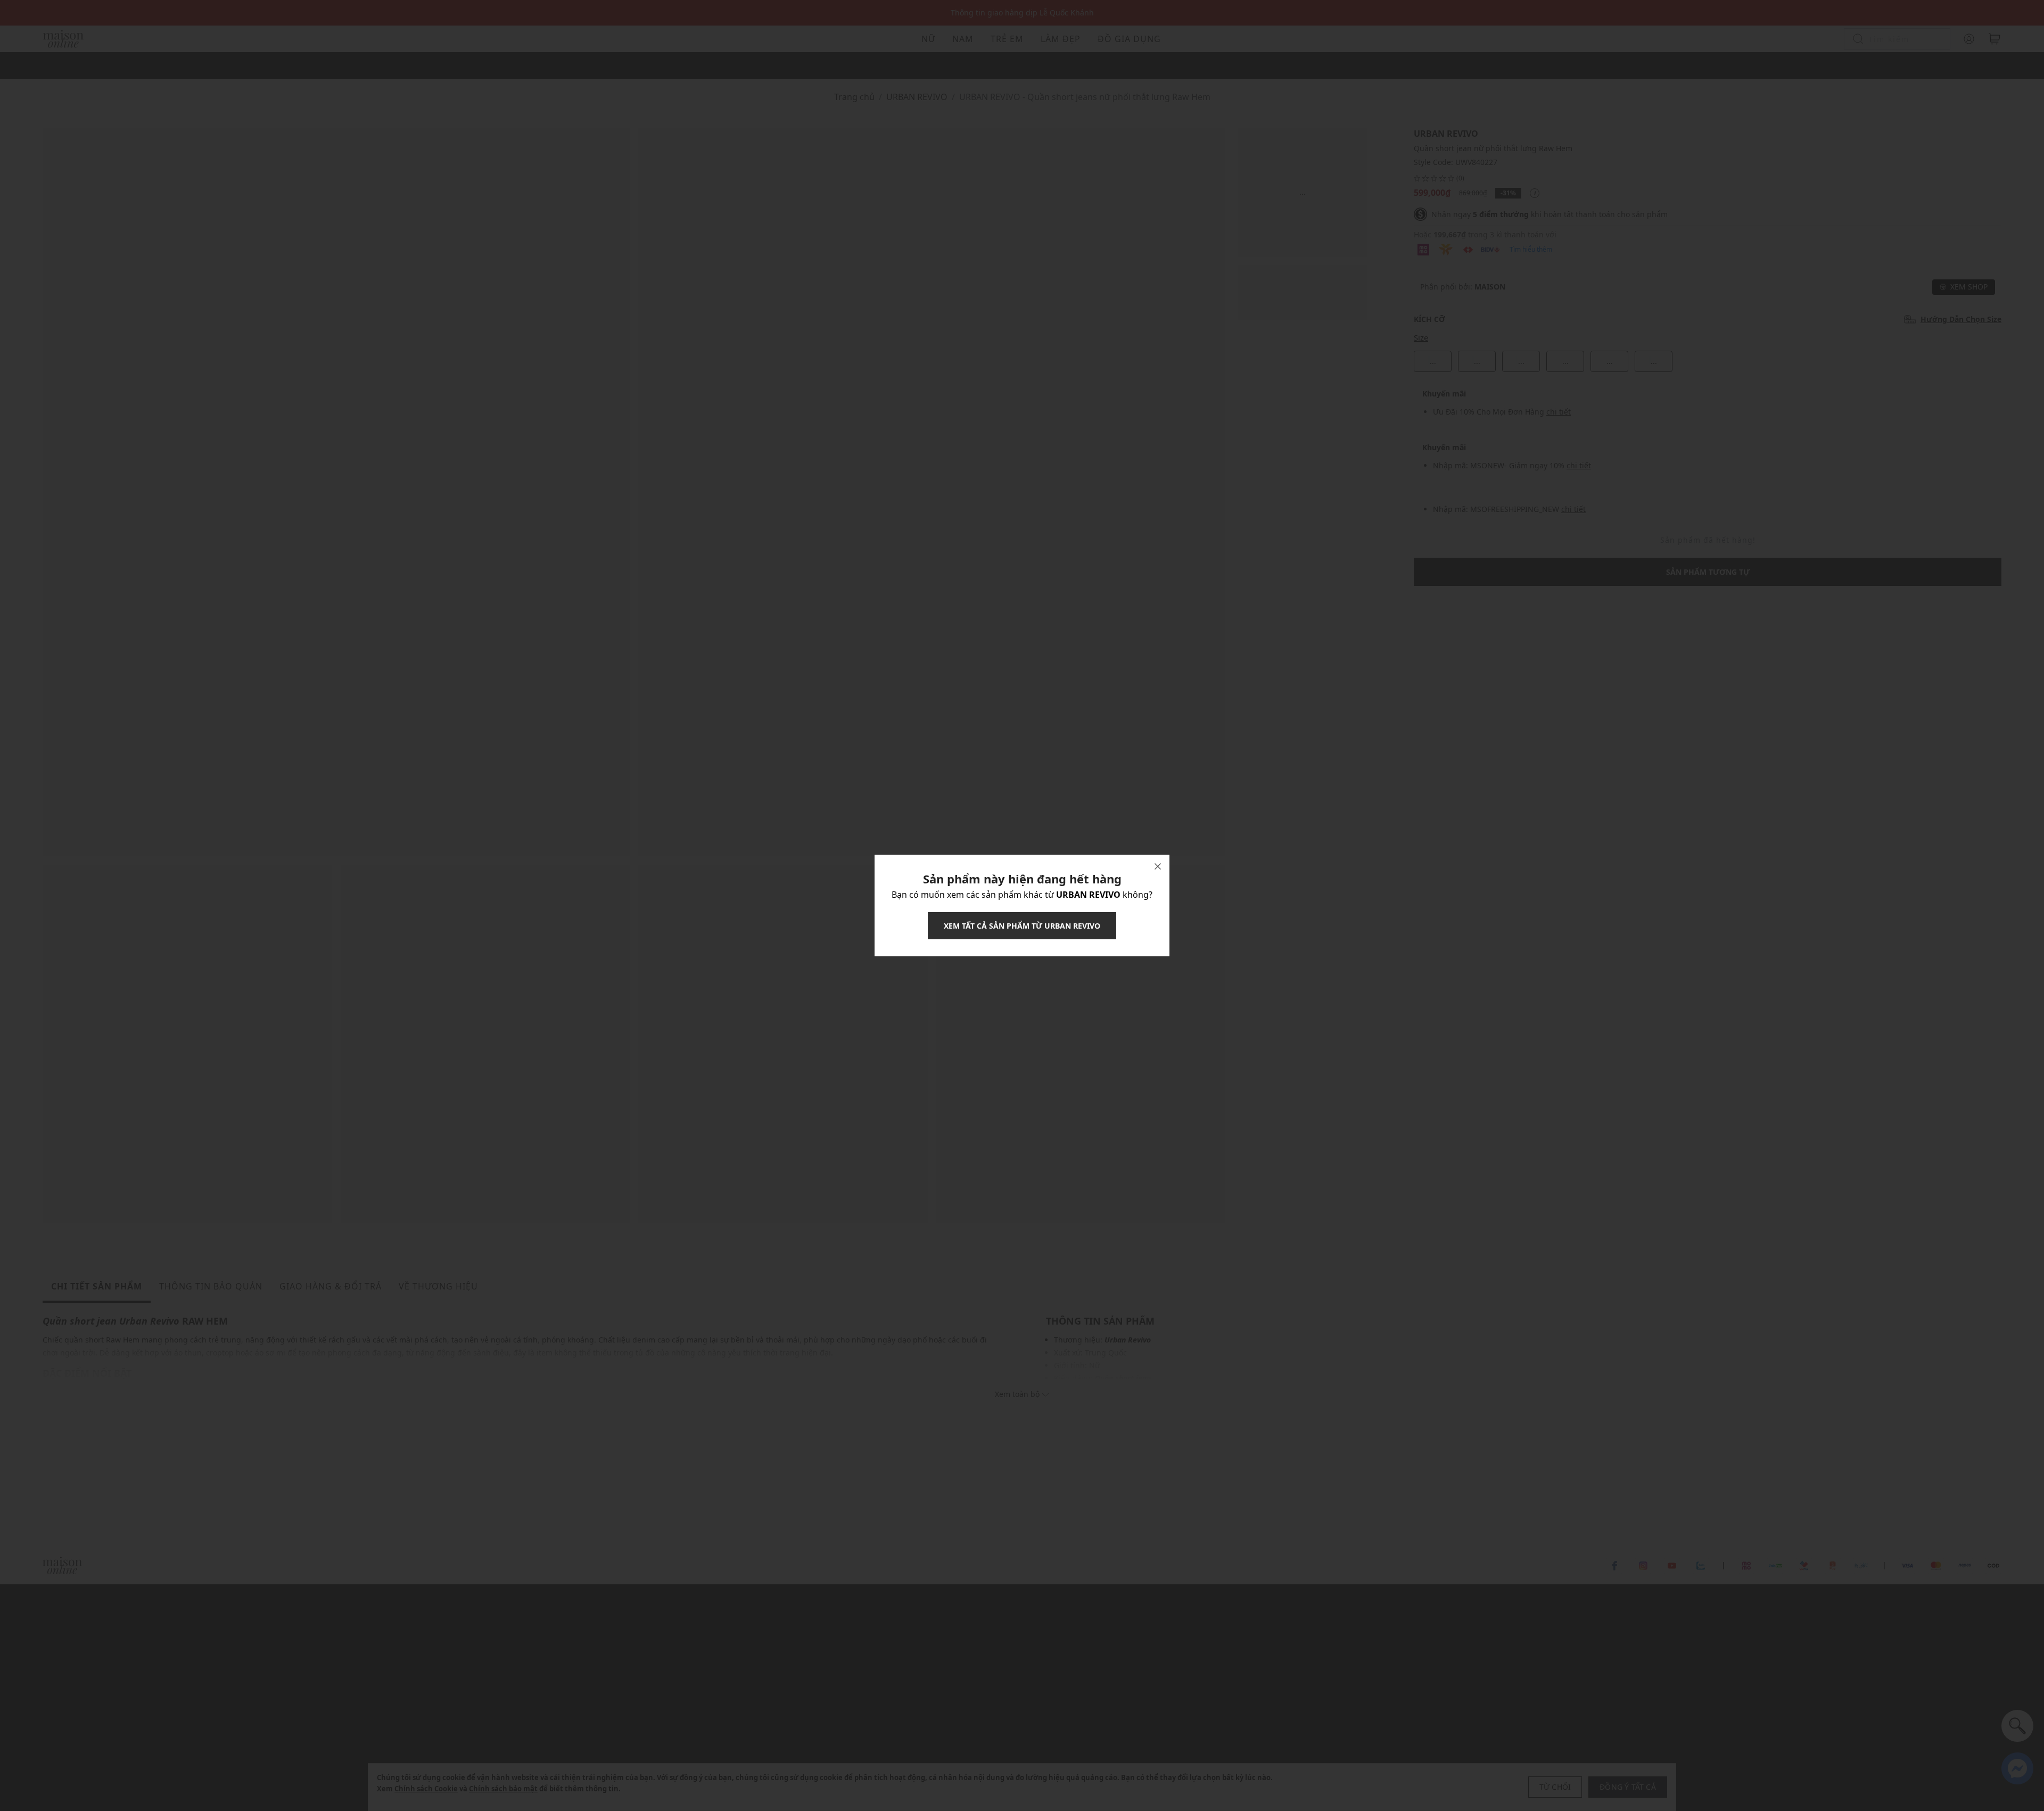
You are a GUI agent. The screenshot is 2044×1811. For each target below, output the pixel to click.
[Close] (1158, 866)
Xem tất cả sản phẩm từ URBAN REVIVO (1022, 926)
